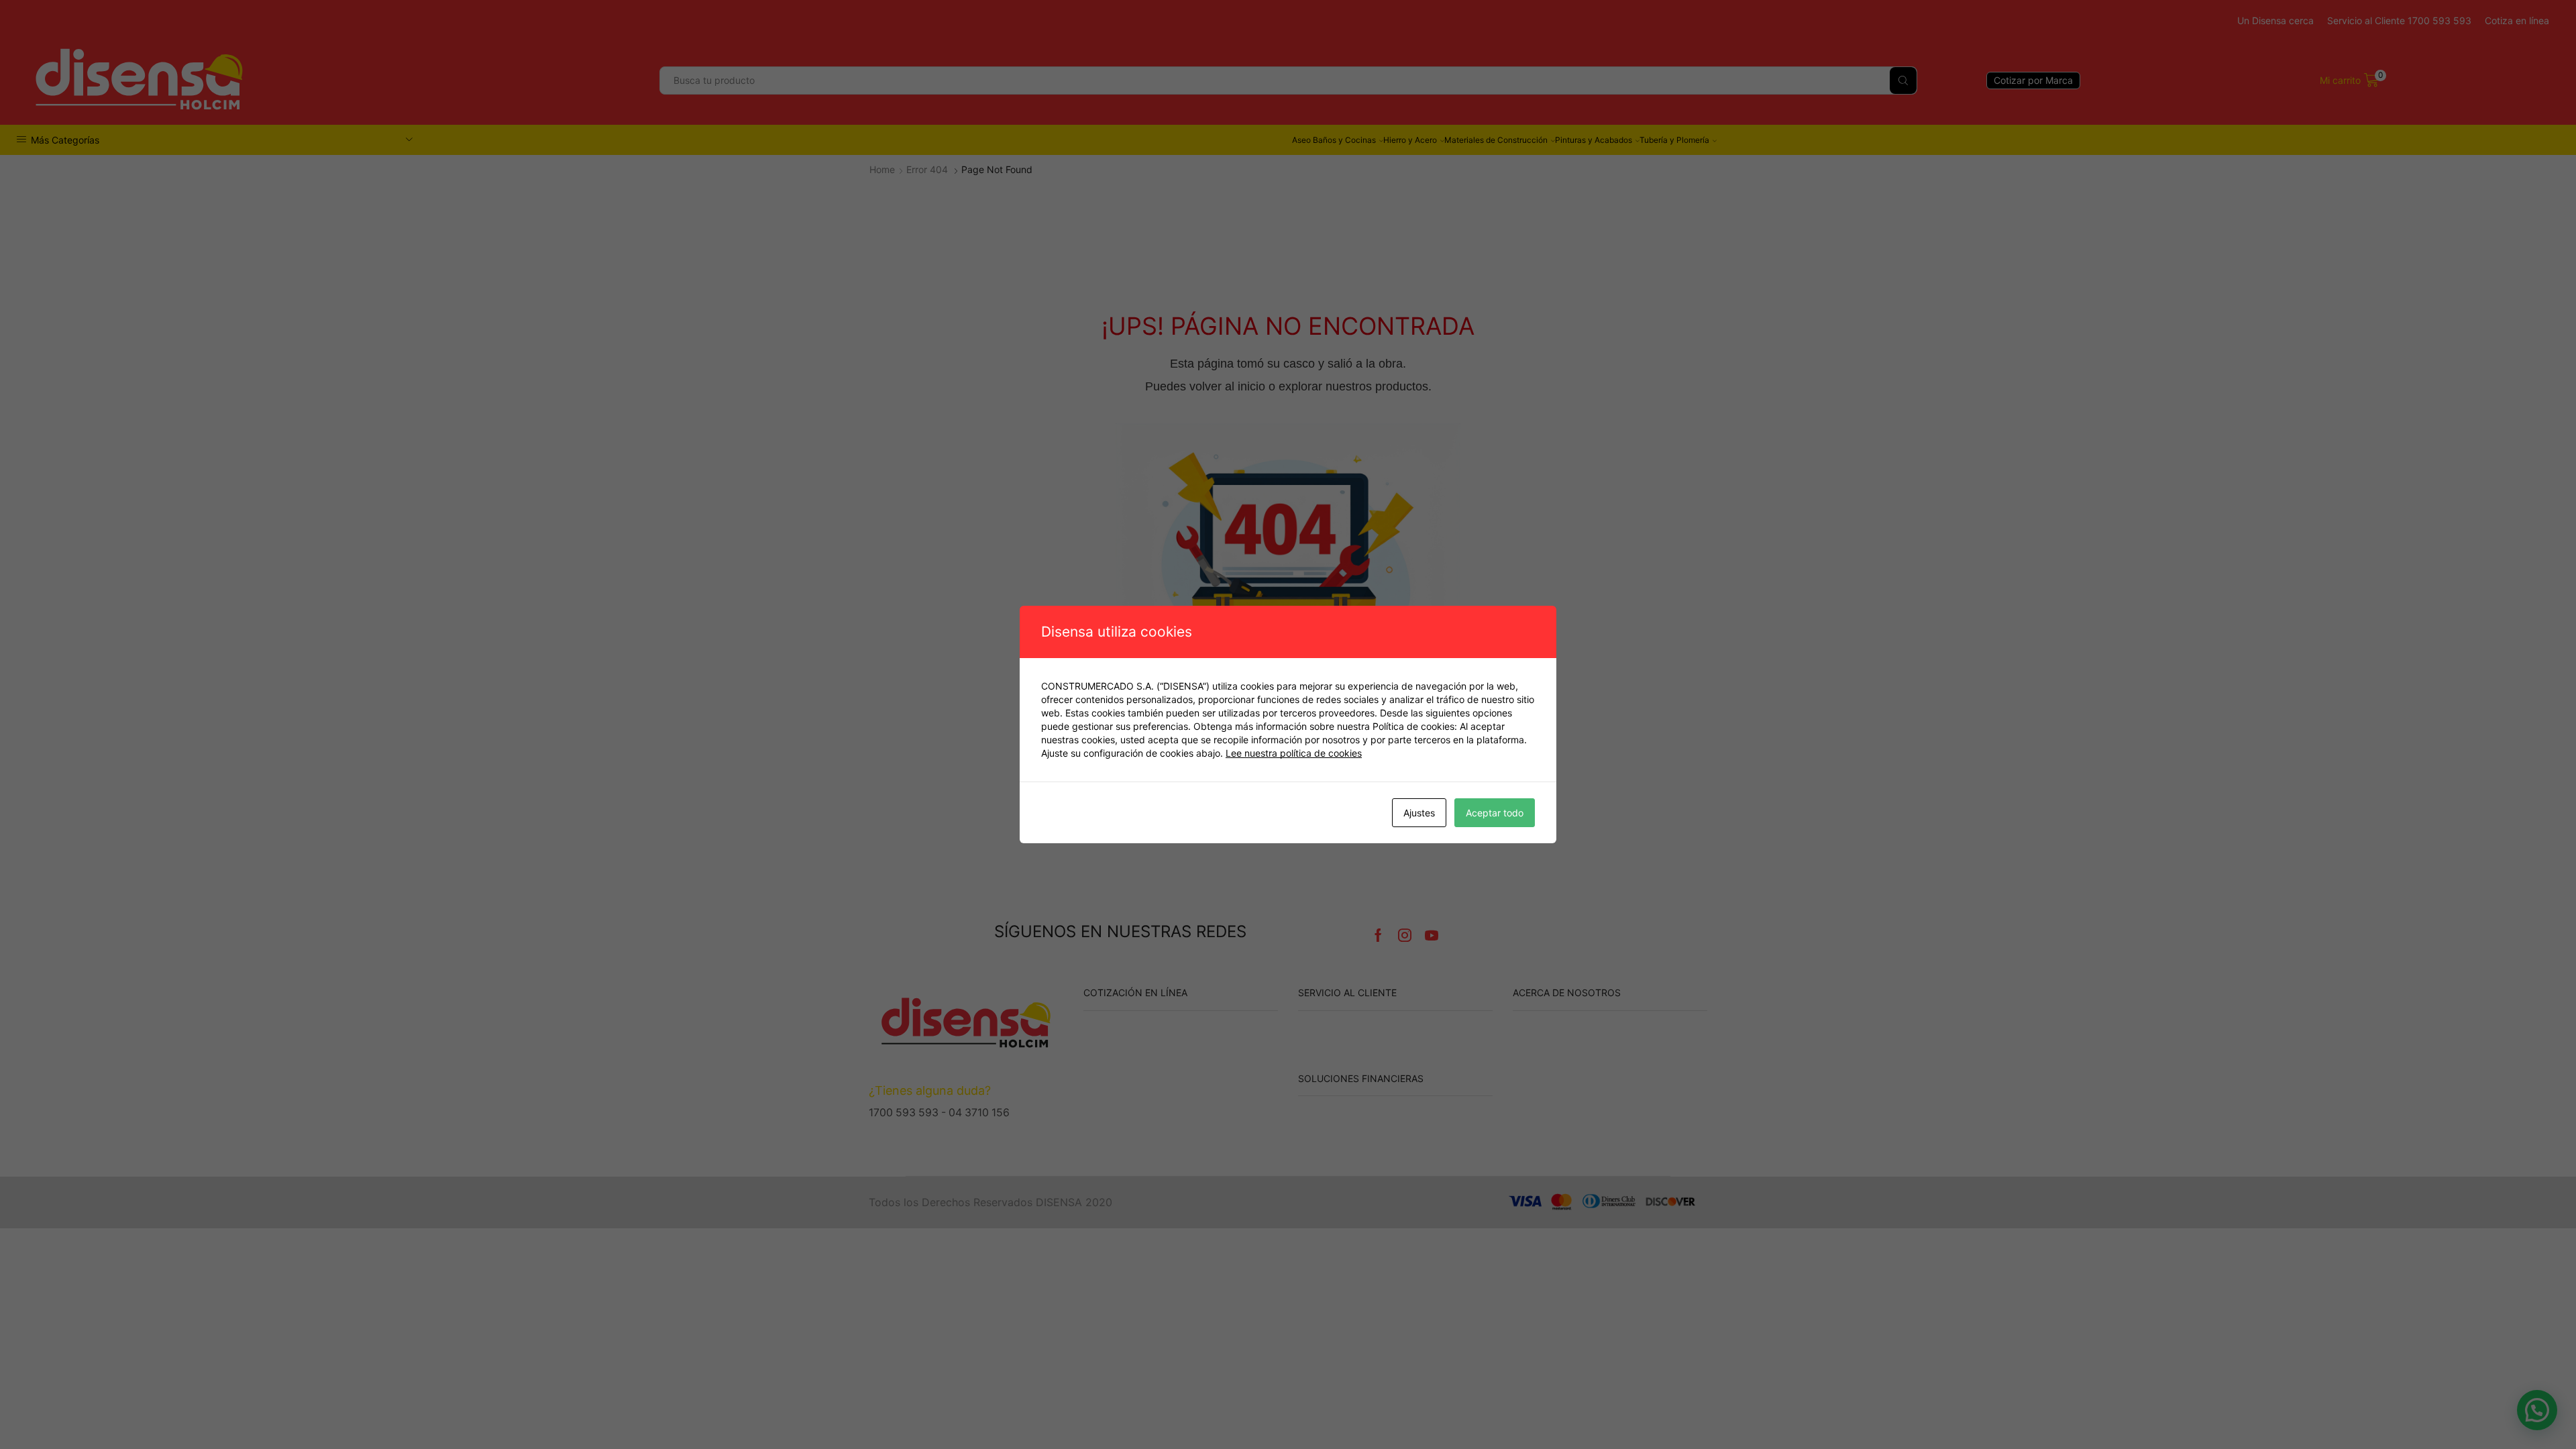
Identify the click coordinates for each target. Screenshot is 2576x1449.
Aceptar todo (1495, 813)
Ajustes (1419, 813)
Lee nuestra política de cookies (1294, 753)
